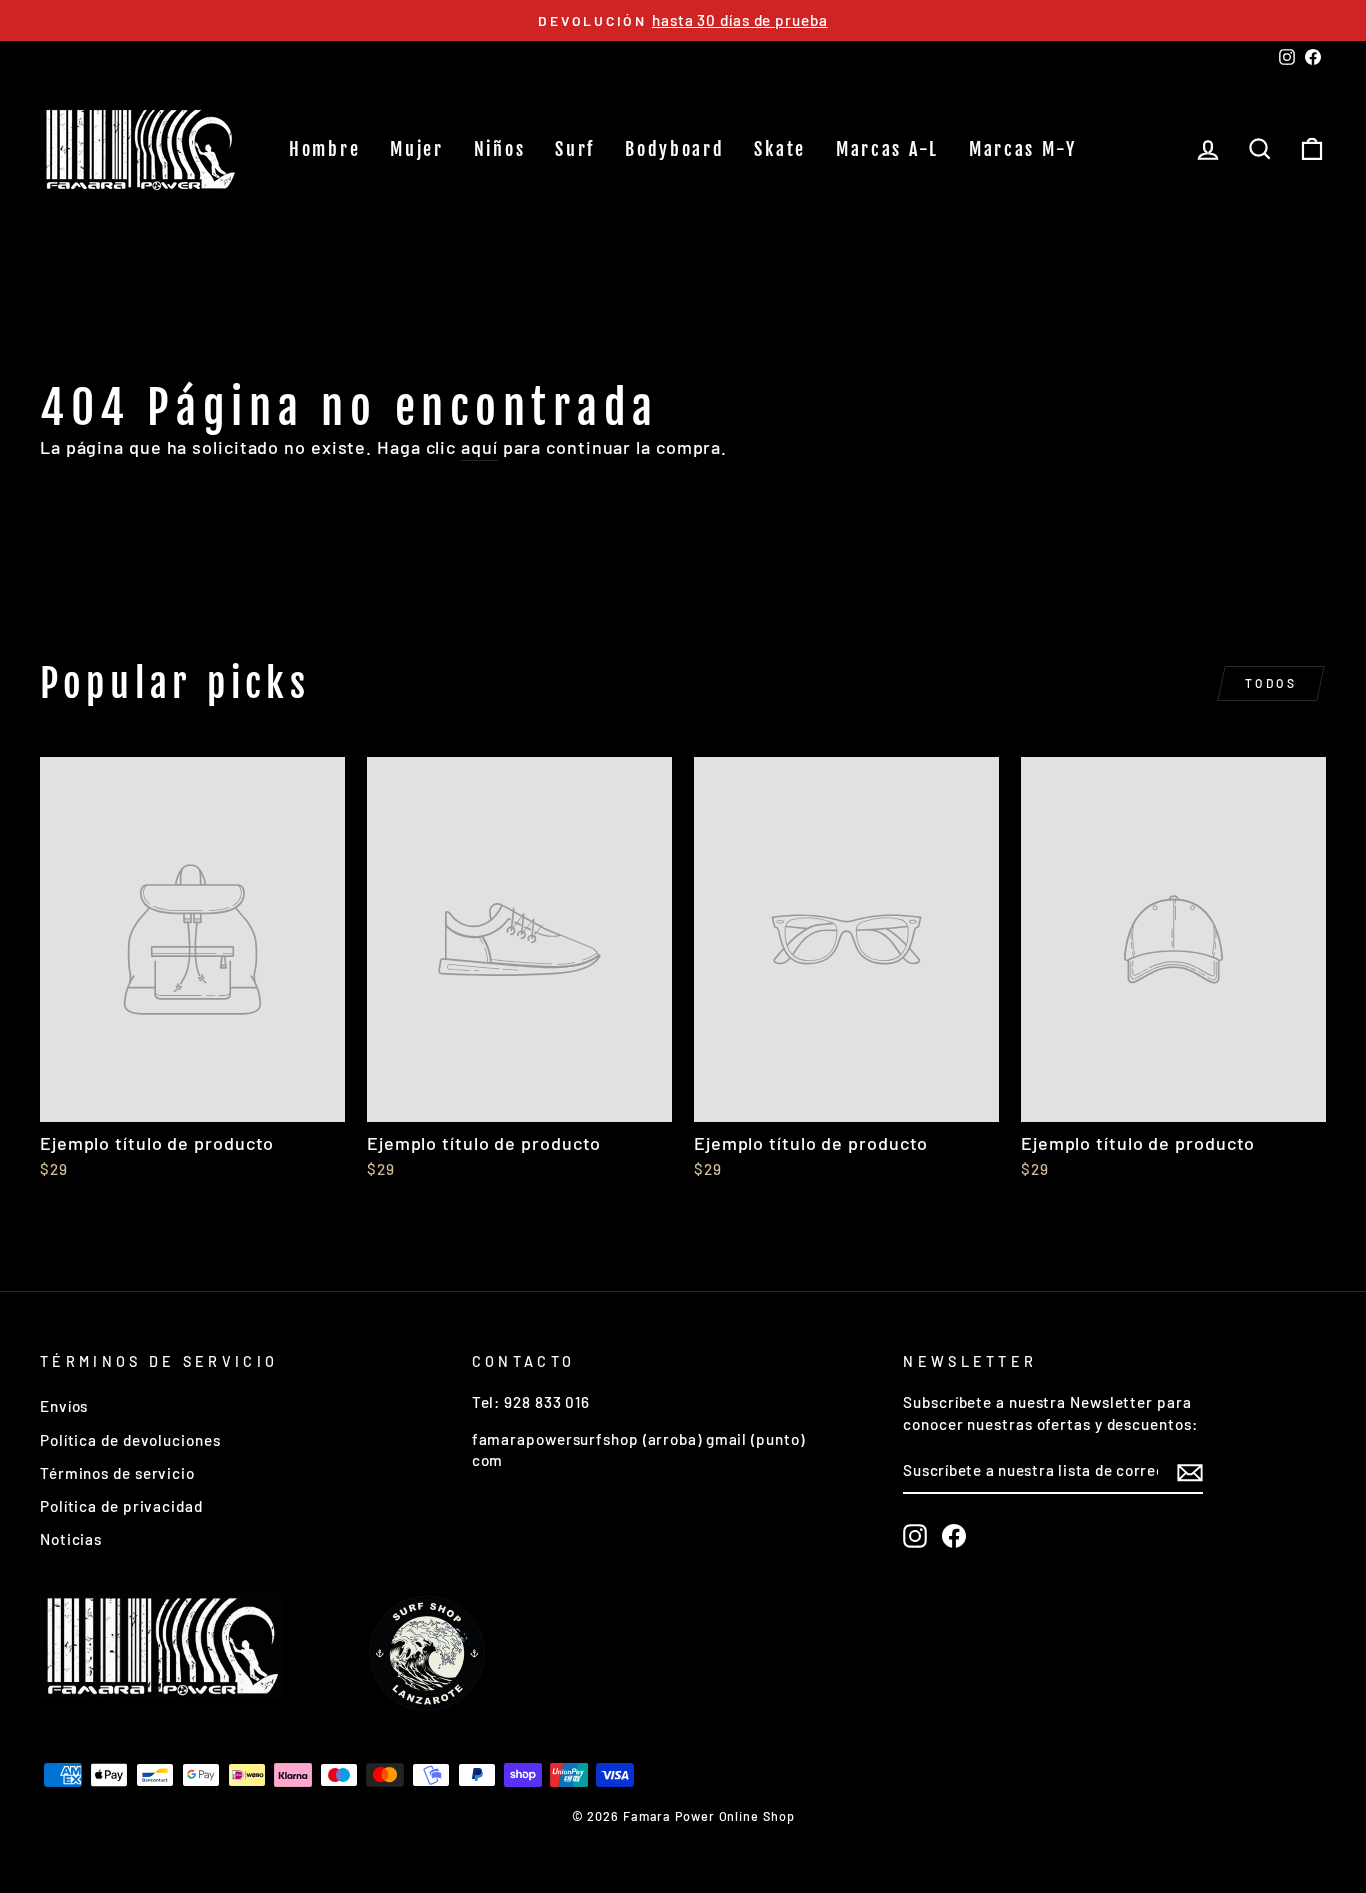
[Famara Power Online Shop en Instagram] (915, 1536)
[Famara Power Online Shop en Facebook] (954, 1536)
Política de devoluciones (130, 1440)
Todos (1271, 683)
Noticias (71, 1539)
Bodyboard (674, 149)
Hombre (324, 149)
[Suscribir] (1190, 1472)
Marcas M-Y (1023, 149)
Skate (780, 149)
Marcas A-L (887, 149)
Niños (500, 149)
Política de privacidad (121, 1506)
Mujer (417, 149)
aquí (479, 447)
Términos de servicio (117, 1473)
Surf (575, 149)
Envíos (64, 1406)
